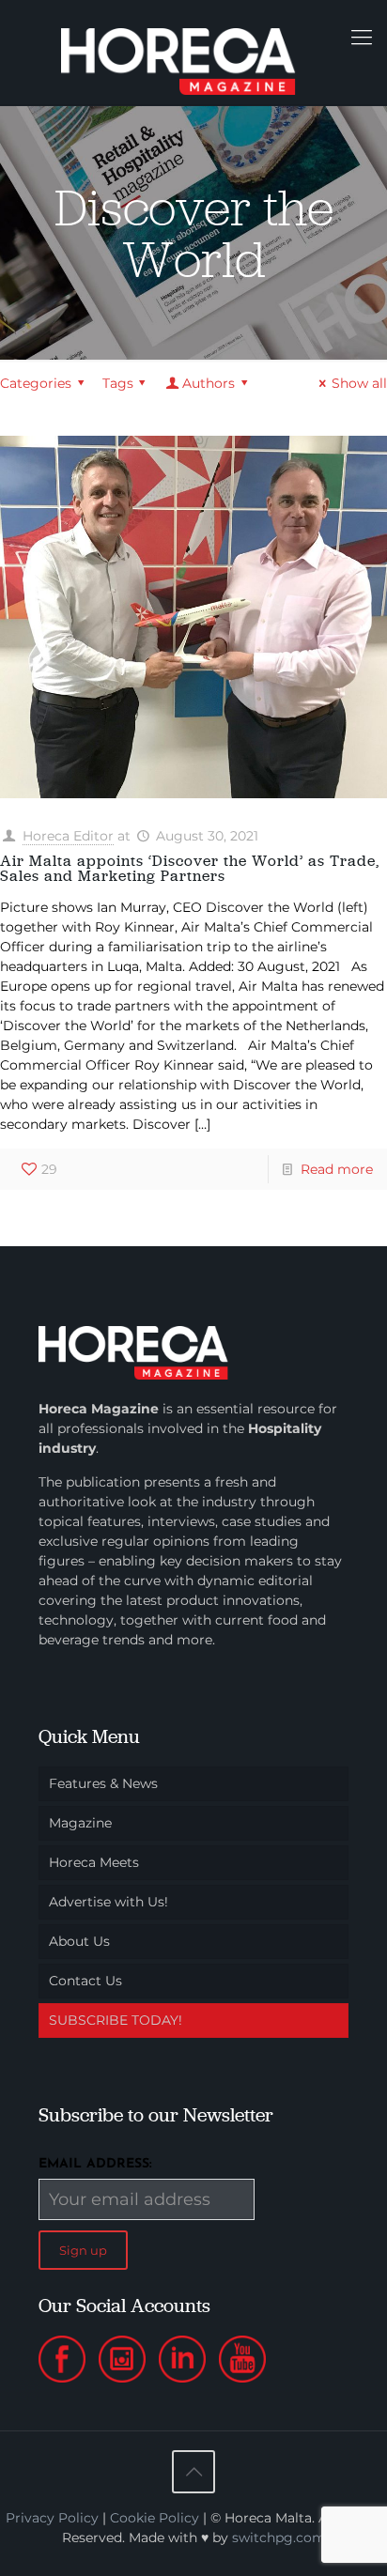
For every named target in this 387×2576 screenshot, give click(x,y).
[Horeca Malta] (193, 52)
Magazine (80, 1823)
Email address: (95, 2164)
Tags (118, 383)
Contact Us (85, 1981)
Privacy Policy (52, 2518)
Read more (337, 1169)
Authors (209, 383)
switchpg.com (279, 2537)
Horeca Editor (68, 836)
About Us (79, 1941)
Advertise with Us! (108, 1902)
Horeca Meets (94, 1862)
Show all (359, 383)
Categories (36, 383)
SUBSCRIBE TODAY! (116, 2020)
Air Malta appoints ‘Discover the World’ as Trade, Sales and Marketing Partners (190, 868)
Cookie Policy (155, 2518)
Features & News (103, 1783)
